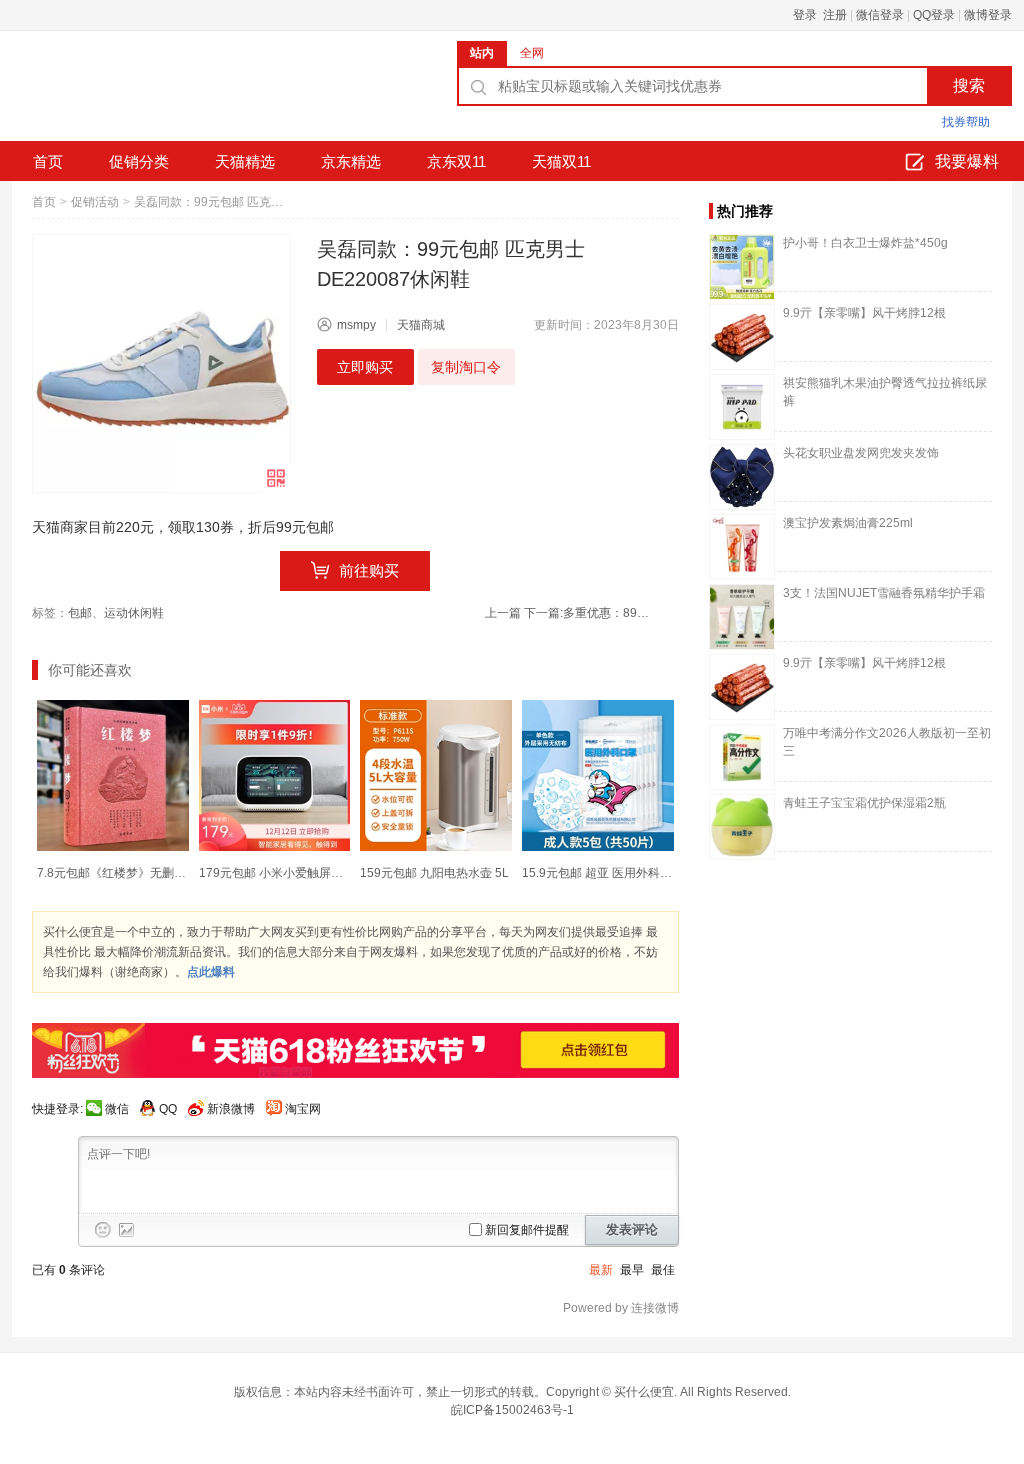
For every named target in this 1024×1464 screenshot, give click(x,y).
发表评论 (632, 1229)
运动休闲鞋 (134, 613)
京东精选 (351, 161)
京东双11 (456, 161)
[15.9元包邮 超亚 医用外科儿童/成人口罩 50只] (598, 776)
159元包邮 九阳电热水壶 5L (434, 873)
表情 (103, 1230)
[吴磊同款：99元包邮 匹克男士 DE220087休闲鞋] (161, 363)
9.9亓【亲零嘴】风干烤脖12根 (864, 313)
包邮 (80, 613)
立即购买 (365, 367)
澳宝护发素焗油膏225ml (848, 523)
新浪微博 (231, 1109)
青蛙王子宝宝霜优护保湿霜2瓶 (864, 803)
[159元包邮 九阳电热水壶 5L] (436, 776)
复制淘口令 (466, 367)
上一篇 (503, 613)
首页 (48, 161)
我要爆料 (967, 161)
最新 (601, 1270)
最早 (632, 1270)
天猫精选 (245, 161)
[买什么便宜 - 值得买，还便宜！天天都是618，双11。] (162, 93)
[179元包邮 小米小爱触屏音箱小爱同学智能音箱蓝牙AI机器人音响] (275, 776)
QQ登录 (934, 15)
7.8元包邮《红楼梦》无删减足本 (123, 873)
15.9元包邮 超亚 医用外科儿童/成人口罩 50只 (643, 873)
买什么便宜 (644, 1392)
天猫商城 (421, 325)
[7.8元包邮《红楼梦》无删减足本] (113, 776)
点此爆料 (211, 972)
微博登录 (988, 15)
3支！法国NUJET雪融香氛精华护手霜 (884, 593)
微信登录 (880, 15)
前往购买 (369, 570)
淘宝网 (303, 1109)
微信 (117, 1109)
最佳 (663, 1270)
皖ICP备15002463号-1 (512, 1410)
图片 (127, 1230)
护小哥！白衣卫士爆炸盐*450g (865, 243)
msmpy (356, 325)
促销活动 (95, 202)
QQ (168, 1109)
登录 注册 (820, 15)
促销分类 (139, 161)
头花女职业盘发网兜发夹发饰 (861, 453)
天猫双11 (561, 161)
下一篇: (588, 613)
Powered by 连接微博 (621, 1308)
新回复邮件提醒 (527, 1230)
